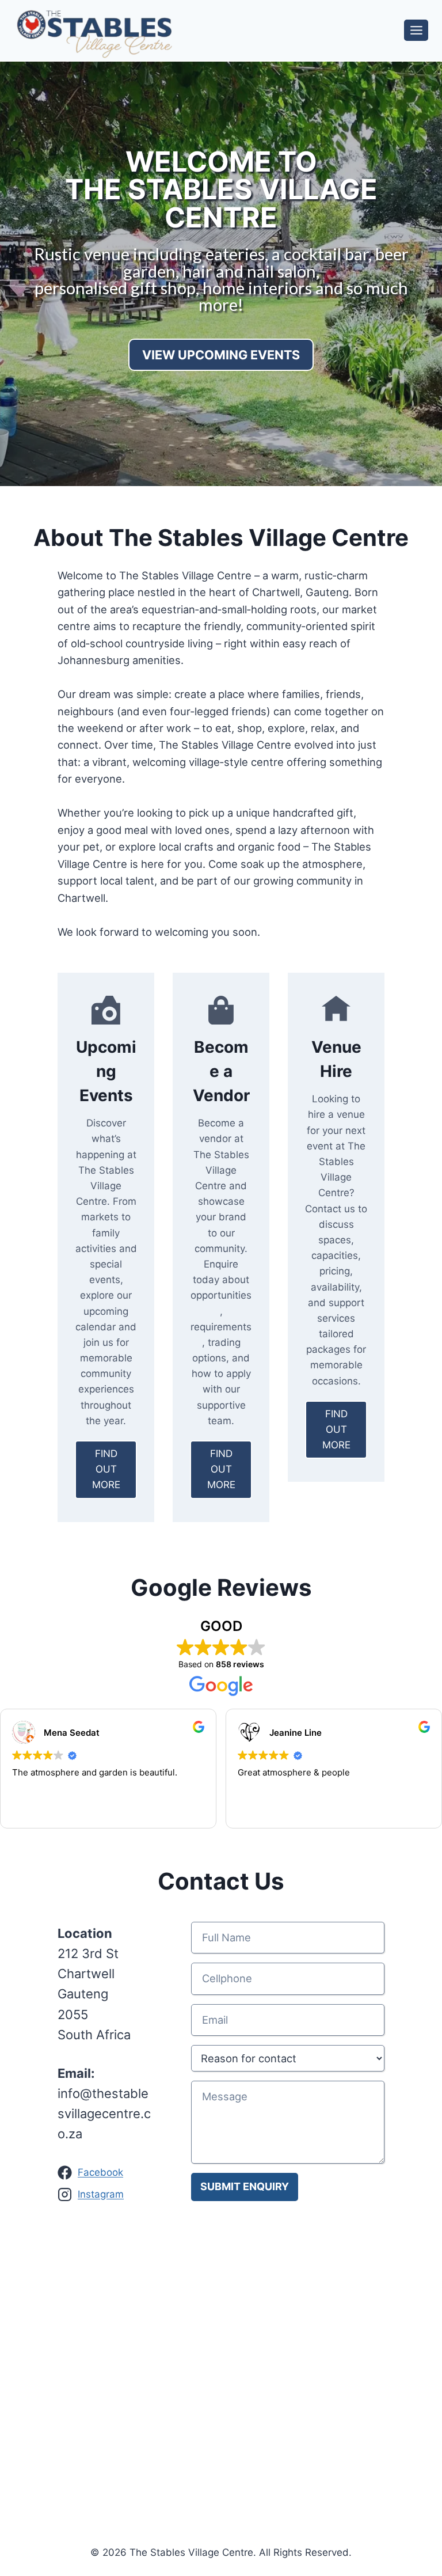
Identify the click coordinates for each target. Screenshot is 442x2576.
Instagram (101, 2194)
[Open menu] (416, 30)
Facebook (100, 2172)
